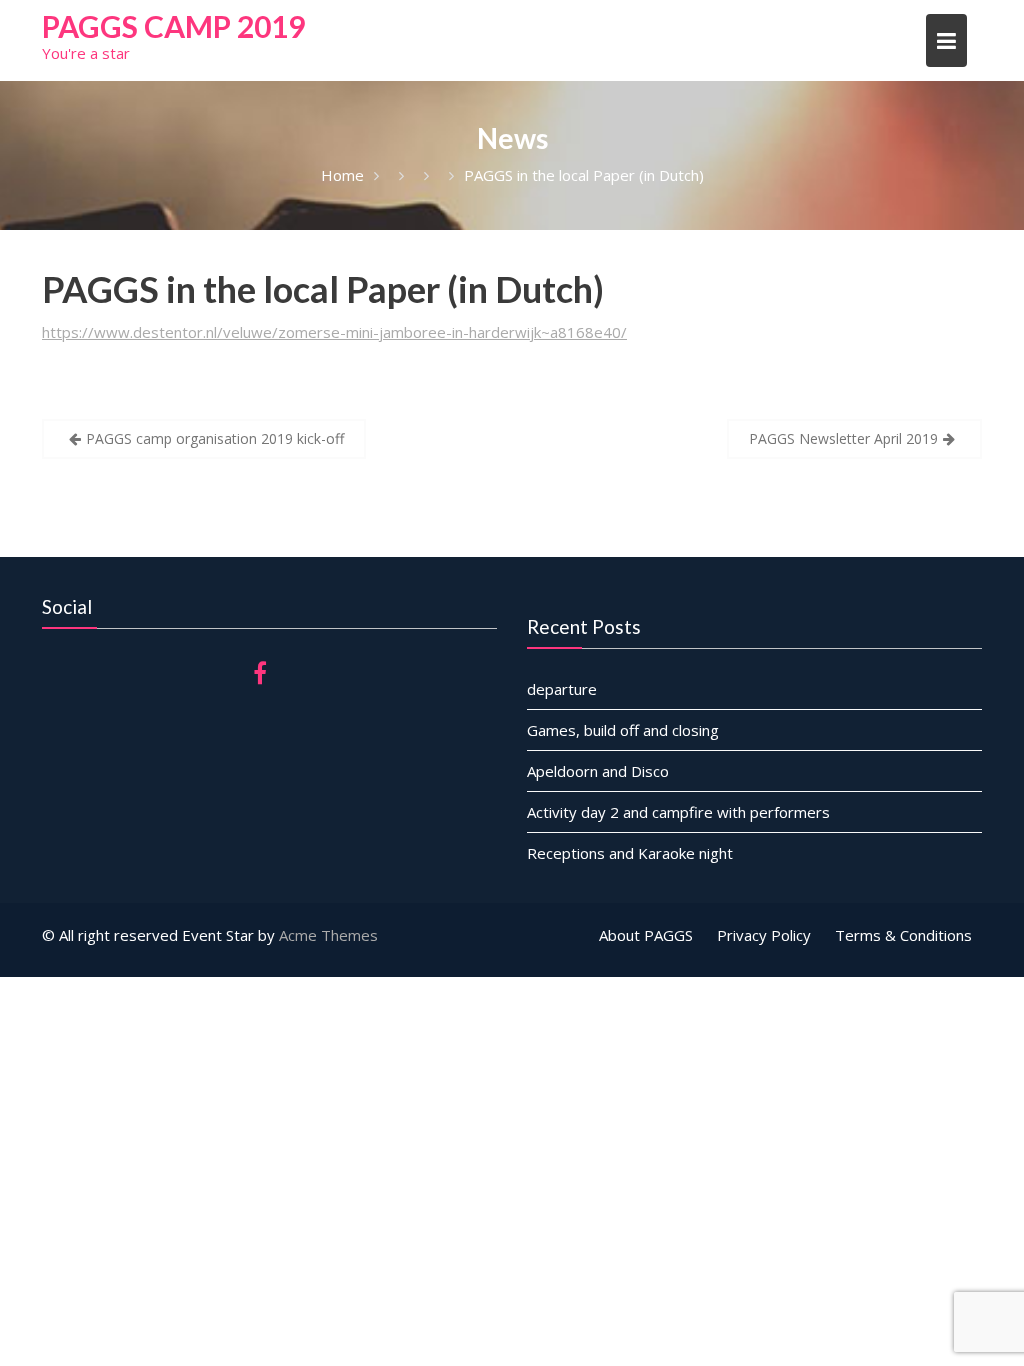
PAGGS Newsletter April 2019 (843, 438)
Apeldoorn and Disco (598, 771)
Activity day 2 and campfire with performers (678, 812)
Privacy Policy (764, 935)
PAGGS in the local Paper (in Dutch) (323, 289)
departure (562, 689)
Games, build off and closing (623, 730)
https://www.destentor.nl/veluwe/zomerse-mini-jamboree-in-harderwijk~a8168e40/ (334, 332)
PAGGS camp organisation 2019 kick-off (215, 438)
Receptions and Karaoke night (630, 853)
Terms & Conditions (903, 935)
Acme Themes (328, 935)
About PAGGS (646, 935)
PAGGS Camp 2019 (173, 26)
